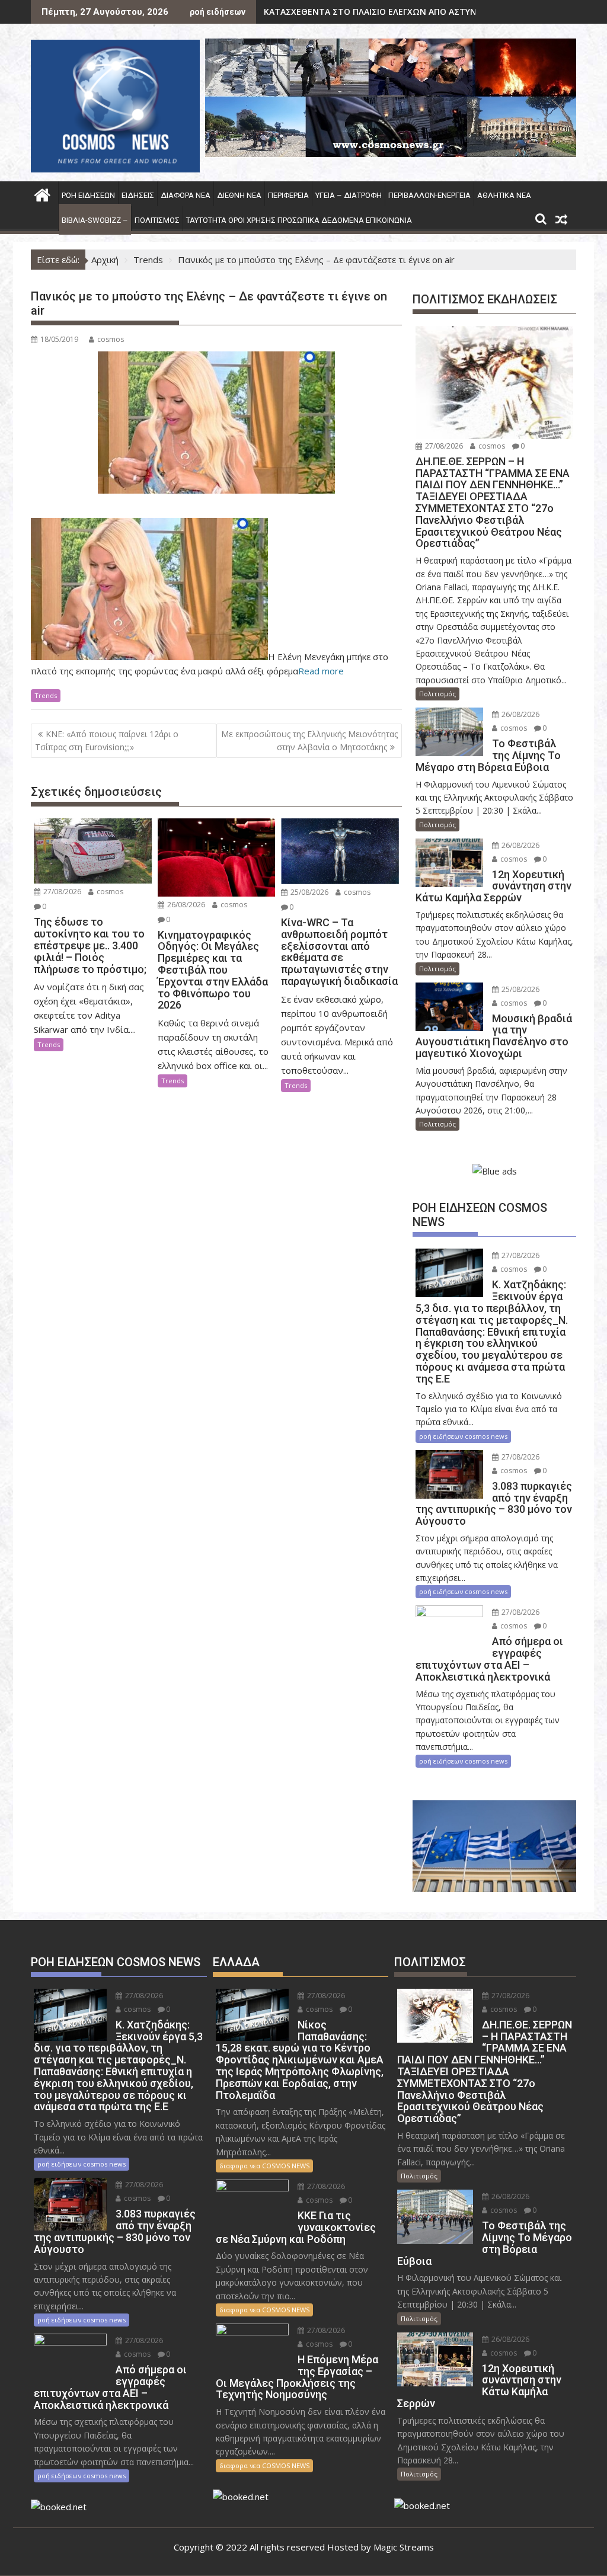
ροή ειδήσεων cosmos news (463, 1436)
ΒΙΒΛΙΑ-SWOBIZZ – (95, 220)
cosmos (111, 339)
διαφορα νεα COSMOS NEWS (264, 2166)
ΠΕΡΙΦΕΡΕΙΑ (288, 195)
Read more (321, 671)
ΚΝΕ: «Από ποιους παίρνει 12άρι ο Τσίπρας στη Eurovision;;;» (107, 740)
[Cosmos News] (42, 193)
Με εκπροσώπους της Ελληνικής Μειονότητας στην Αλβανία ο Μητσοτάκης (309, 740)
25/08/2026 (309, 892)
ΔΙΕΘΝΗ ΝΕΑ (239, 195)
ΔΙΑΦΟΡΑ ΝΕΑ (186, 195)
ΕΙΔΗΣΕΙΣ (138, 195)
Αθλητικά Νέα (504, 195)
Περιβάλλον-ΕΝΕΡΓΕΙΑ (429, 195)
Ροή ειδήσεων (88, 195)
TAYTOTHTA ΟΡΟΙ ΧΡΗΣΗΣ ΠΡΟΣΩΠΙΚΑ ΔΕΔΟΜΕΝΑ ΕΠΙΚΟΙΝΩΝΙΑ (299, 220)
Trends (46, 695)
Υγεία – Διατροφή (349, 195)
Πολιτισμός (157, 220)
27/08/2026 (61, 892)
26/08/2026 (185, 905)
